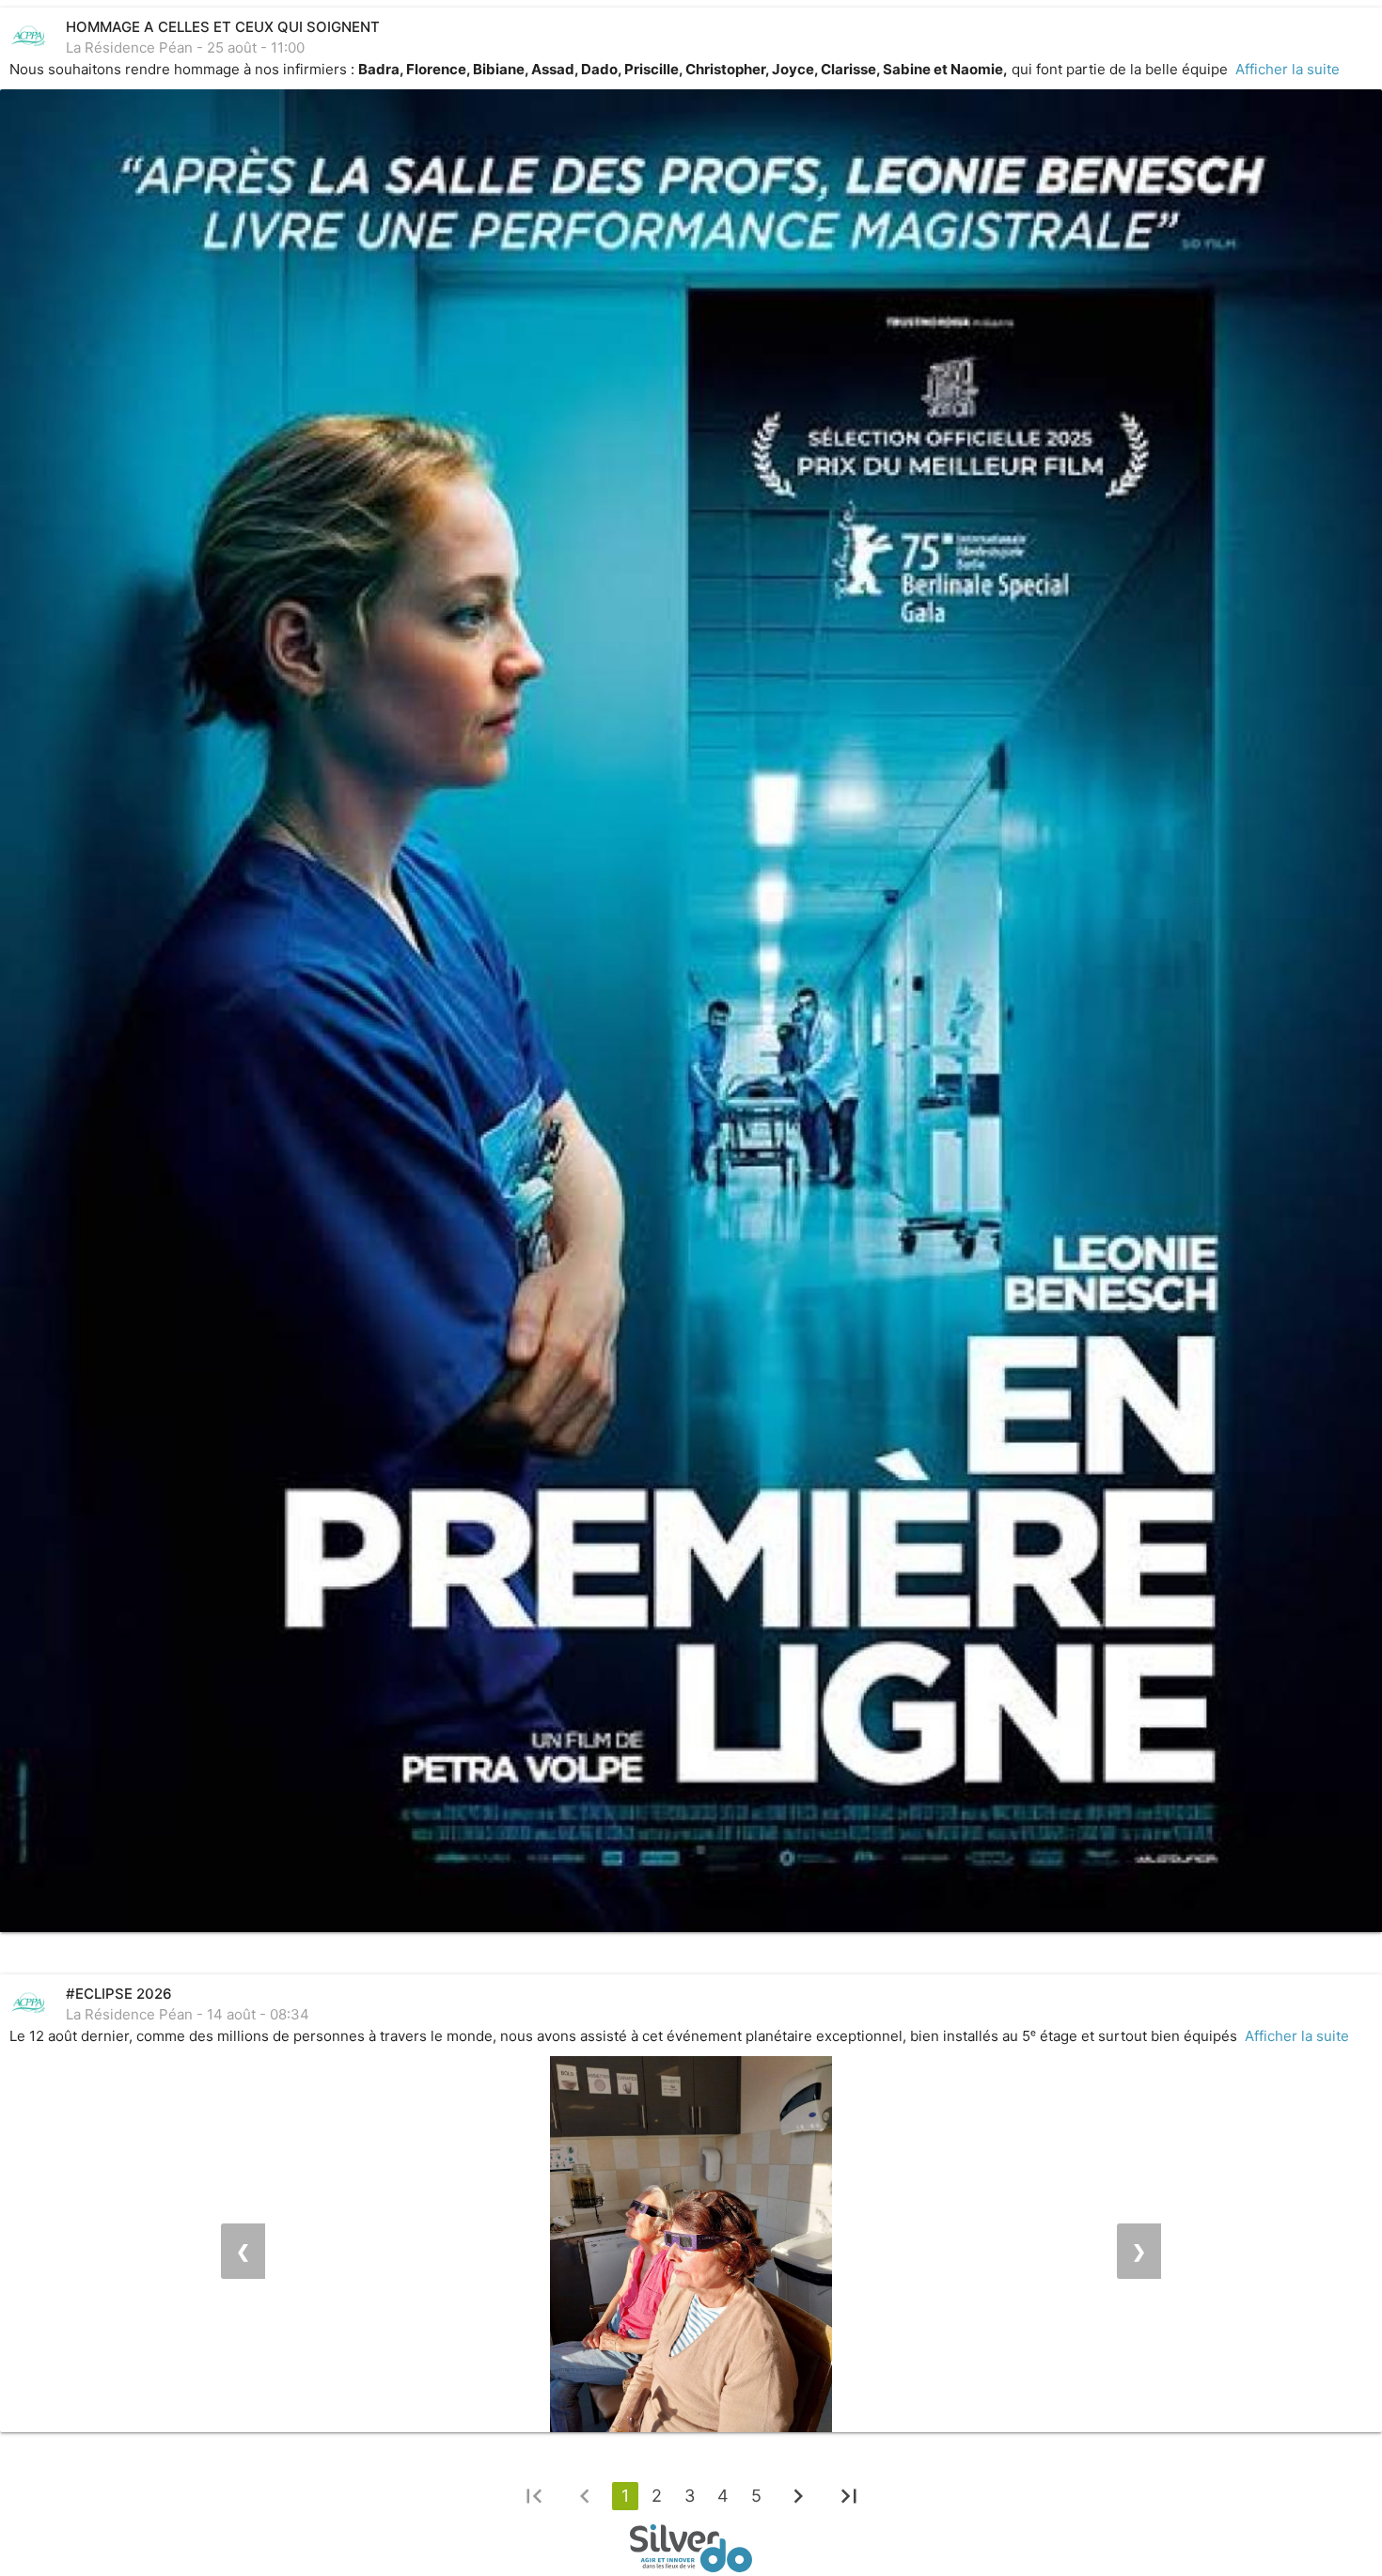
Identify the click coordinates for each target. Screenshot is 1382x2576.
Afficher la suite (1288, 69)
